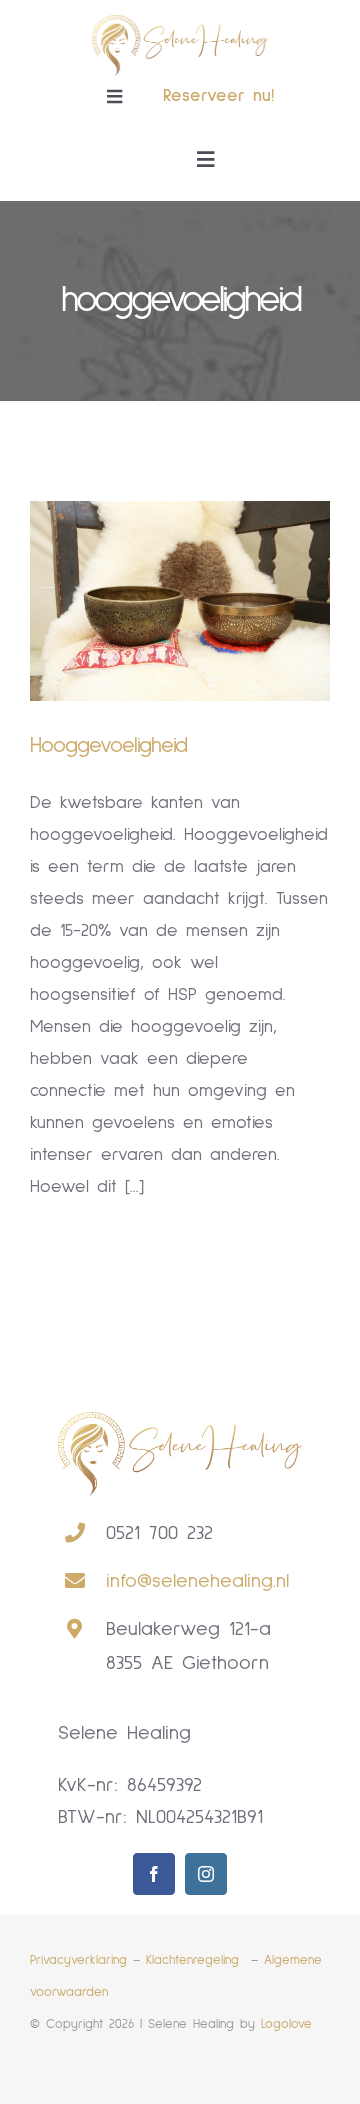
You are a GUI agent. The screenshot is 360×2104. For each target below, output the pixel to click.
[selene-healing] (179, 24)
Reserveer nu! (218, 96)
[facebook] (154, 1874)
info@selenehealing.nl (197, 1581)
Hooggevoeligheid (108, 746)
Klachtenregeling (195, 1960)
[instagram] (206, 1874)
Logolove (286, 2024)
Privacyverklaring (78, 1960)
